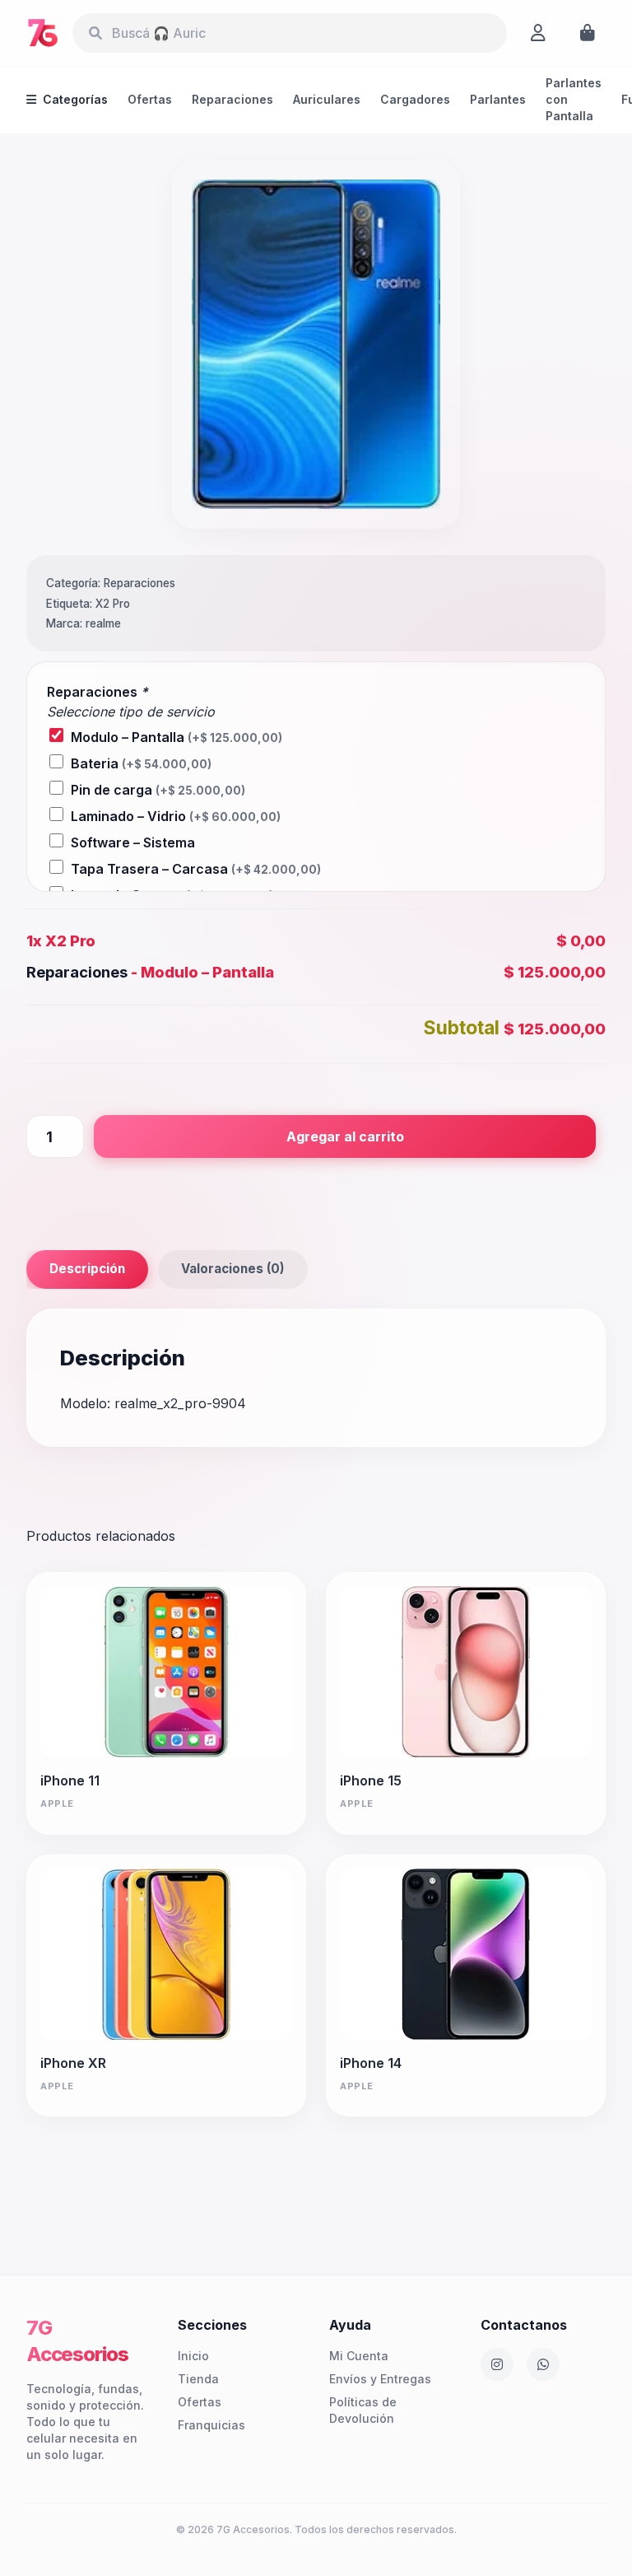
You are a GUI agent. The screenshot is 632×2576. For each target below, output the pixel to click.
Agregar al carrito (345, 1136)
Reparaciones (232, 99)
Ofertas (150, 99)
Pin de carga (158, 790)
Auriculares (327, 99)
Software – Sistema (133, 842)
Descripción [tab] (87, 1269)
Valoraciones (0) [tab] (233, 1269)
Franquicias (211, 2425)
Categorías (75, 99)
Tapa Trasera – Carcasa (196, 869)
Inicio (193, 2356)
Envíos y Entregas (380, 2379)
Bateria (141, 763)
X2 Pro (113, 604)
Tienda (198, 2379)
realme (103, 623)
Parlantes (498, 99)
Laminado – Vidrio (176, 816)
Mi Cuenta (359, 2356)
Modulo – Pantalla (177, 737)
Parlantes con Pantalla (574, 99)
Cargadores (415, 99)
